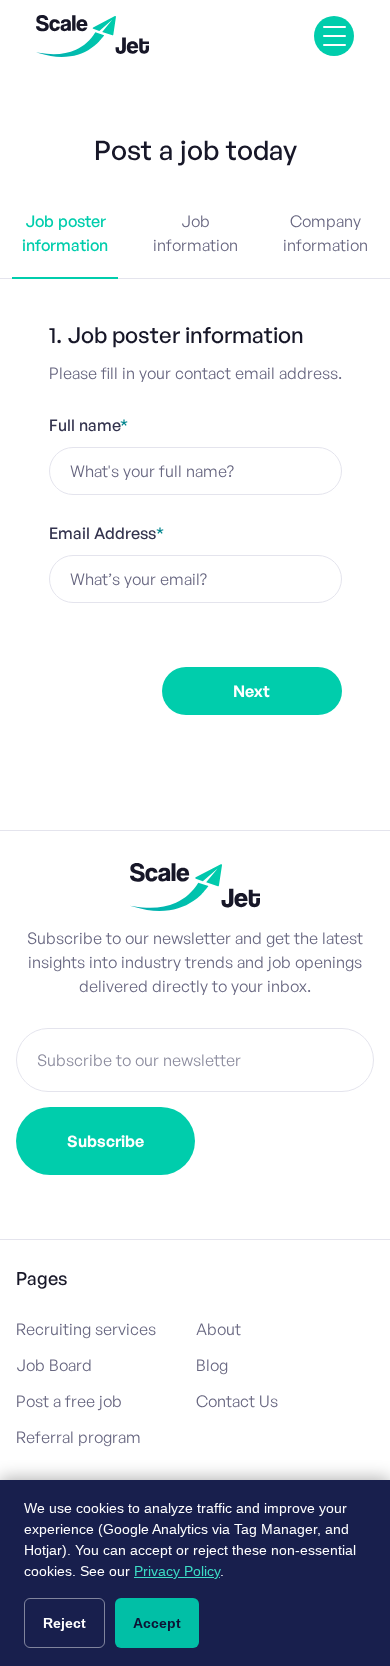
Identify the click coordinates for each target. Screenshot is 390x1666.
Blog (212, 1365)
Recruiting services (86, 1329)
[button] (334, 36)
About (218, 1329)
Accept (157, 1623)
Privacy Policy (177, 1571)
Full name (88, 425)
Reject (64, 1623)
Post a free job (69, 1401)
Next (251, 691)
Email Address (106, 533)
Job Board (54, 1365)
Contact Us (237, 1401)
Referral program (78, 1437)
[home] (92, 36)
